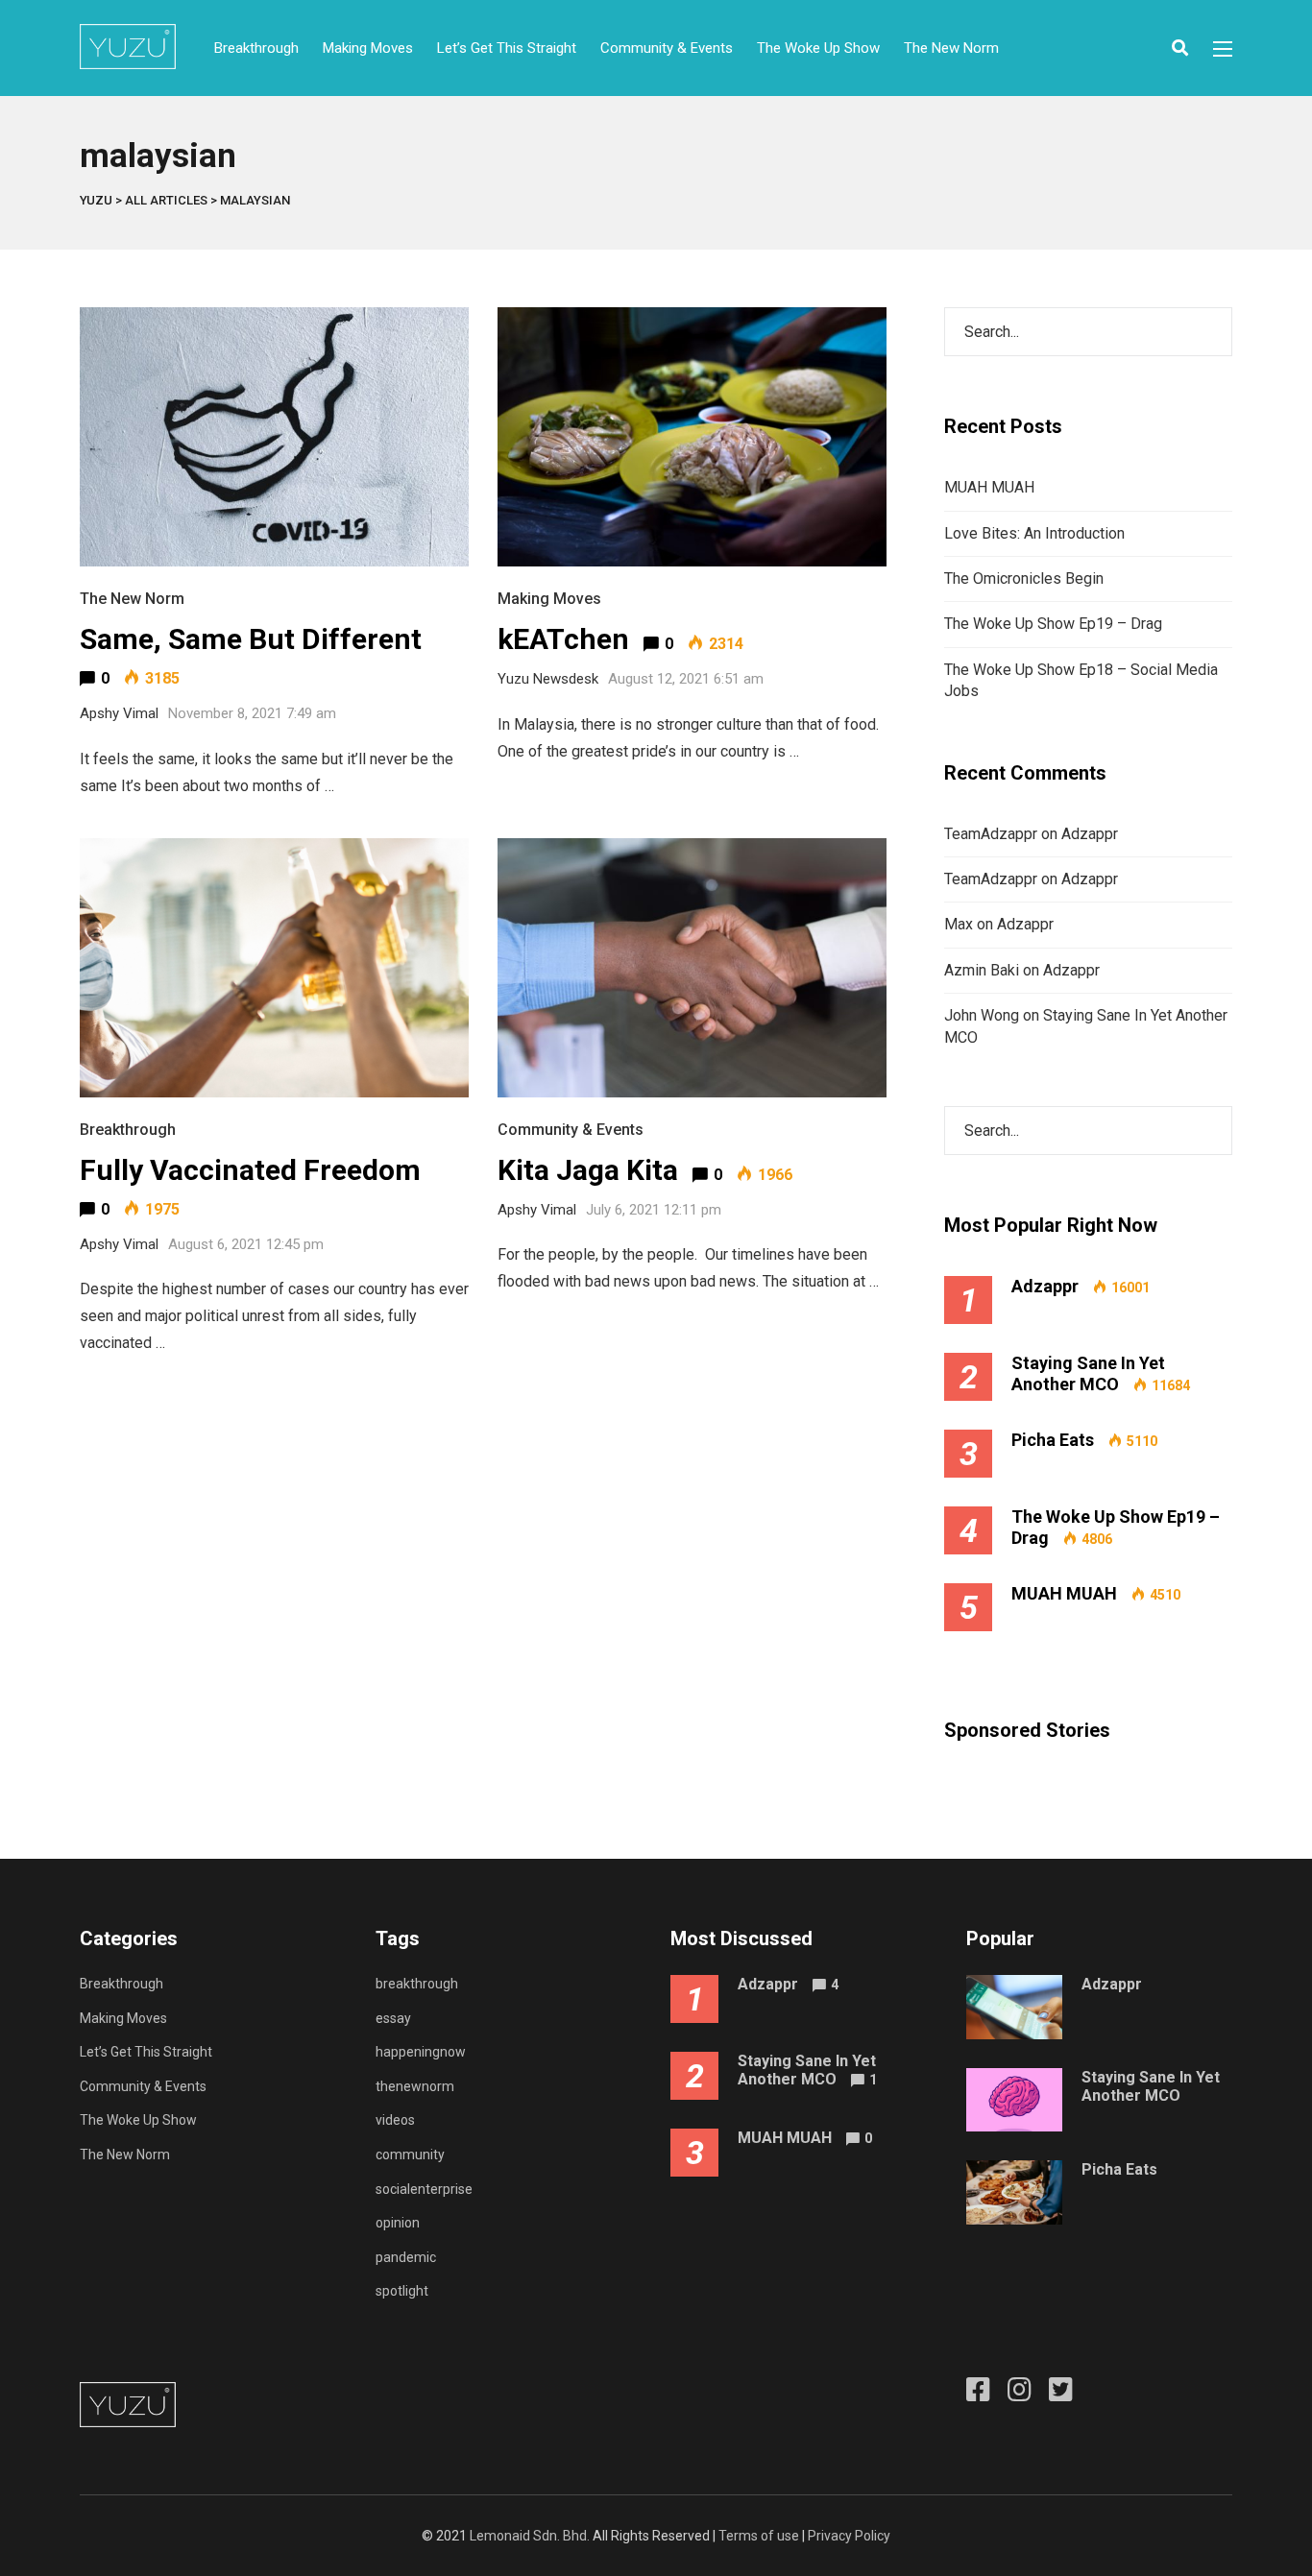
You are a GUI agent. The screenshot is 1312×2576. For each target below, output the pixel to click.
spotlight (402, 2291)
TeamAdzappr (991, 834)
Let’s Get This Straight (507, 48)
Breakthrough (256, 48)
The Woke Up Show (818, 48)
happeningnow (421, 2052)
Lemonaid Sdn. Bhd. (530, 2536)
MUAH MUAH (989, 487)
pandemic (406, 2257)
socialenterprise (424, 2189)
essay (393, 2018)
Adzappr (1090, 834)
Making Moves (368, 48)
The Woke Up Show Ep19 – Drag (1053, 624)
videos (395, 2120)
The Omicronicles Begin (1024, 578)
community (410, 2155)
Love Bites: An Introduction (1034, 533)
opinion (398, 2223)
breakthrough (417, 1984)
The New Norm (951, 48)
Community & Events (667, 48)
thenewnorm (415, 2086)
